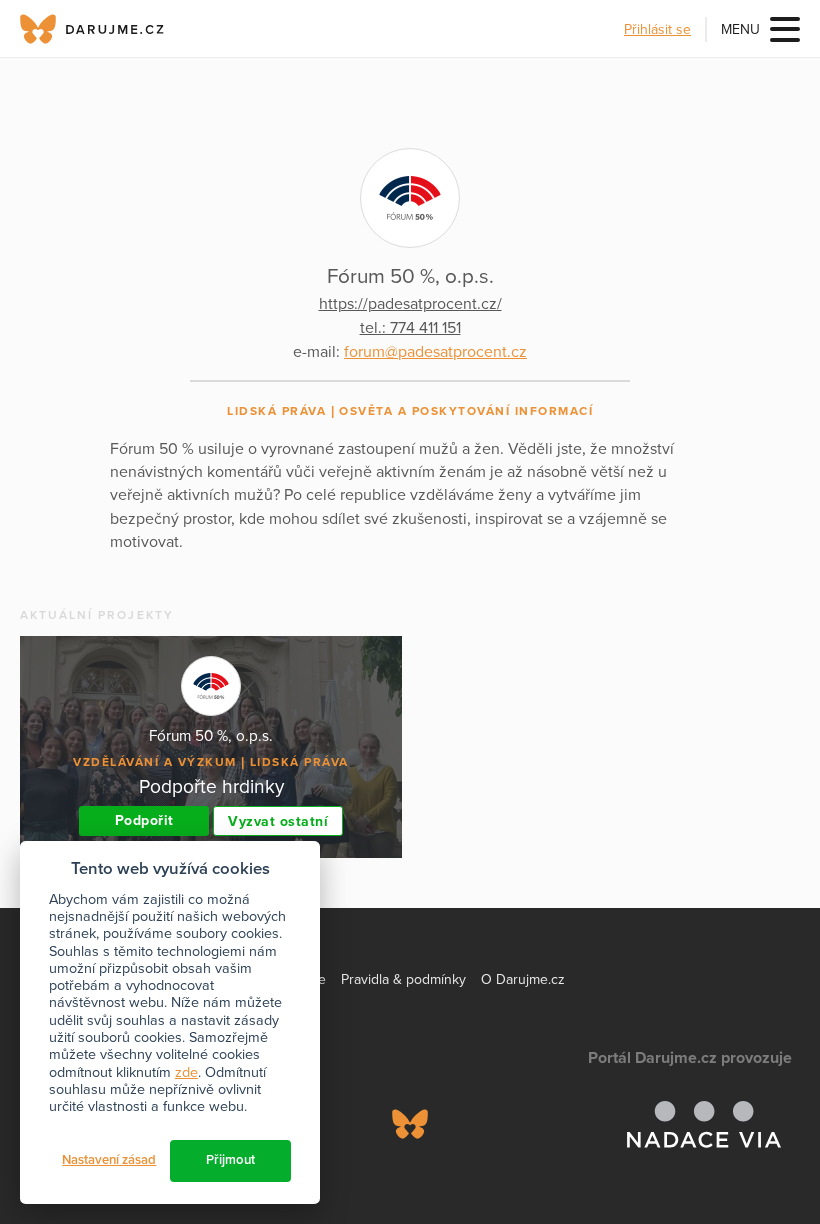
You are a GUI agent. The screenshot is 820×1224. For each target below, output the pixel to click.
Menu (740, 29)
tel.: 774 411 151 (410, 328)
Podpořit (144, 820)
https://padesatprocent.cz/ (410, 304)
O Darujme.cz (523, 979)
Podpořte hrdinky (211, 786)
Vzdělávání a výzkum (155, 762)
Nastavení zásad (109, 1160)
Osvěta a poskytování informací (466, 411)
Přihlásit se (657, 29)
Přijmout (230, 1160)
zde (186, 1072)
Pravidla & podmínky (403, 979)
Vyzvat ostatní (278, 821)
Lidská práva (276, 411)
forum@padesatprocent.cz (435, 352)
